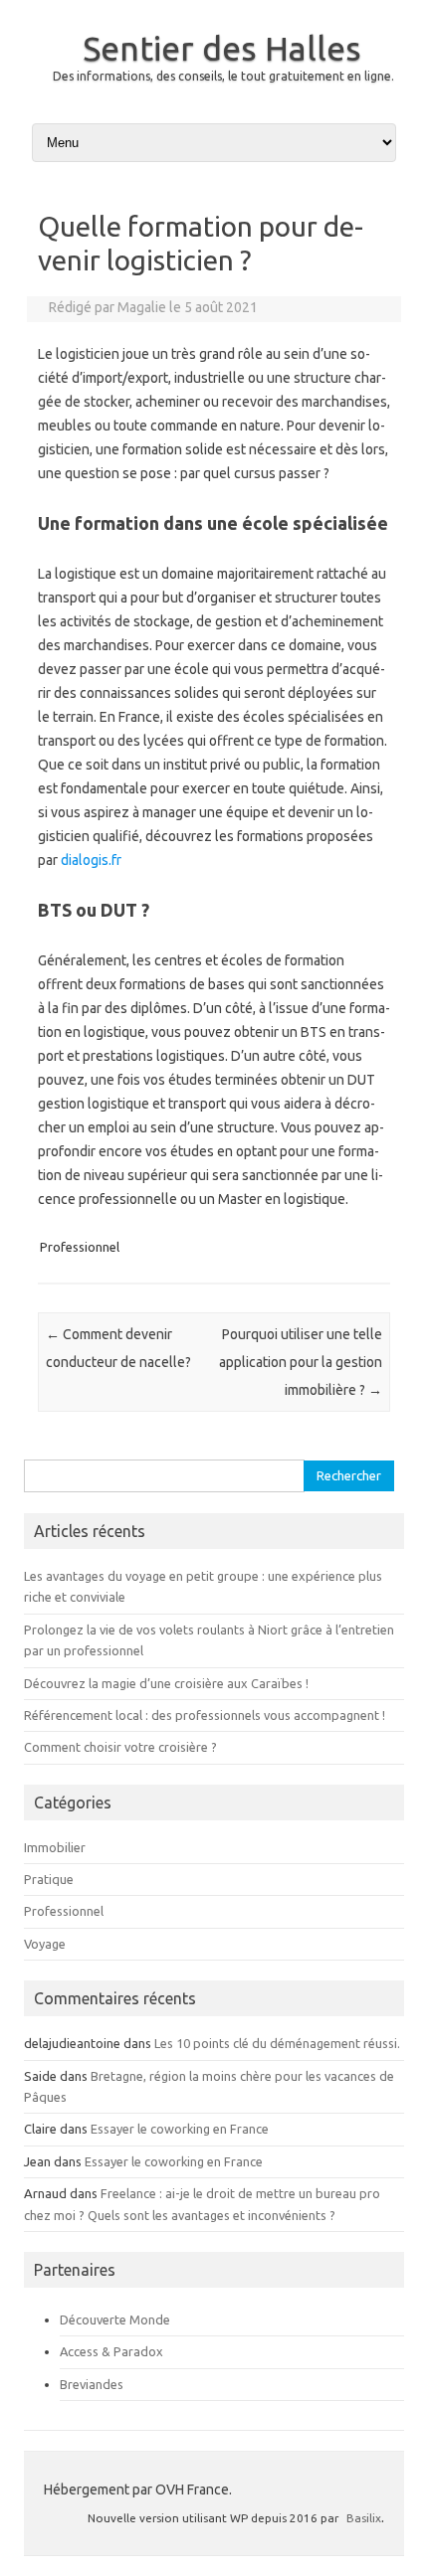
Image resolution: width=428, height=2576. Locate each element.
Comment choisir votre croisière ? (120, 1747)
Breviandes (92, 2384)
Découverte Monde (115, 2319)
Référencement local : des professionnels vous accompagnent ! (205, 1715)
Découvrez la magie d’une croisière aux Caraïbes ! (166, 1683)
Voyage (45, 1944)
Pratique (49, 1879)
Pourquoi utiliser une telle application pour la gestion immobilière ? (301, 1362)
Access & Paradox (111, 2351)
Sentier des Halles (222, 48)
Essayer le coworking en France (180, 2129)
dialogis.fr (91, 860)
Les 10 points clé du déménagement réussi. (277, 2043)
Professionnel (80, 1247)
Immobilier (55, 1847)
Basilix (364, 2518)
